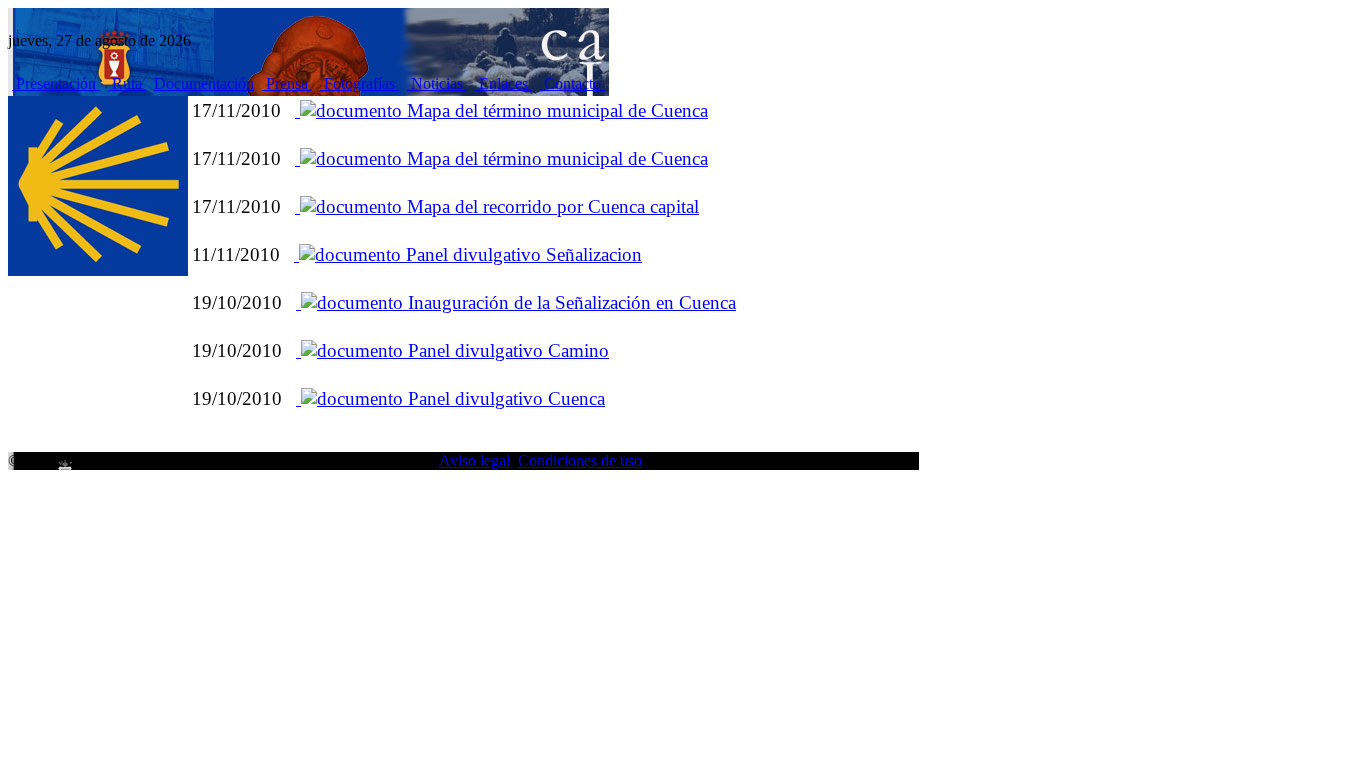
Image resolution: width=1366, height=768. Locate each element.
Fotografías (359, 83)
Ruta (127, 83)
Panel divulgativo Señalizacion (521, 254)
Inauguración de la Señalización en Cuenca (569, 302)
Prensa (287, 83)
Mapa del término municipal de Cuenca (555, 110)
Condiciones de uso (580, 460)
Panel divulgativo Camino (506, 350)
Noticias (437, 83)
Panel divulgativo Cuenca (504, 398)
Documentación (204, 83)
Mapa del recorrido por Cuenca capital (550, 206)
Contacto (572, 83)
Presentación (56, 83)
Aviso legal (474, 460)
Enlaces (503, 83)
